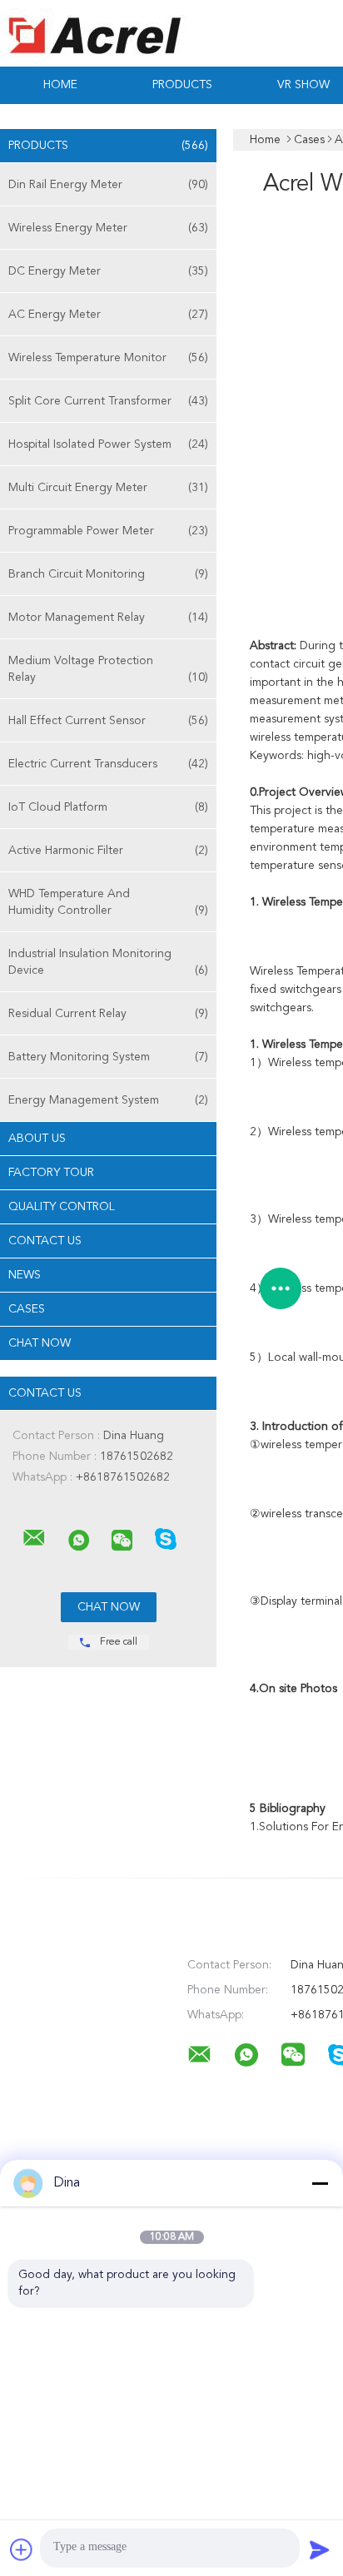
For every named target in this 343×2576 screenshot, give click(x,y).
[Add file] (22, 2549)
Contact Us (45, 1241)
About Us (37, 1139)
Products (182, 85)
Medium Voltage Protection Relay (108, 669)
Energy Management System (108, 1100)
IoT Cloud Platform (108, 807)
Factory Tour (51, 1173)
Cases (27, 1309)
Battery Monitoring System (108, 1057)
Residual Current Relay (108, 1014)
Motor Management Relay (108, 618)
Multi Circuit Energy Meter (108, 488)
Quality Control (62, 1207)
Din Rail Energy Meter (108, 185)
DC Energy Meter (108, 271)
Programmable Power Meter (108, 531)
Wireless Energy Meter (108, 228)
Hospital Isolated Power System (108, 444)
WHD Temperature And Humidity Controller (108, 902)
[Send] (320, 2549)
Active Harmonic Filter (108, 851)
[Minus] (320, 2183)
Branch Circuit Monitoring (108, 574)
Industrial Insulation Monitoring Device (108, 962)
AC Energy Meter (108, 315)
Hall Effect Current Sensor (108, 721)
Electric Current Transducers (108, 764)
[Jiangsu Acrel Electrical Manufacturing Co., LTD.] (34, 1538)
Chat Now (40, 1343)
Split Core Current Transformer (108, 401)
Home (60, 85)
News (25, 1275)
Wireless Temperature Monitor (108, 358)
